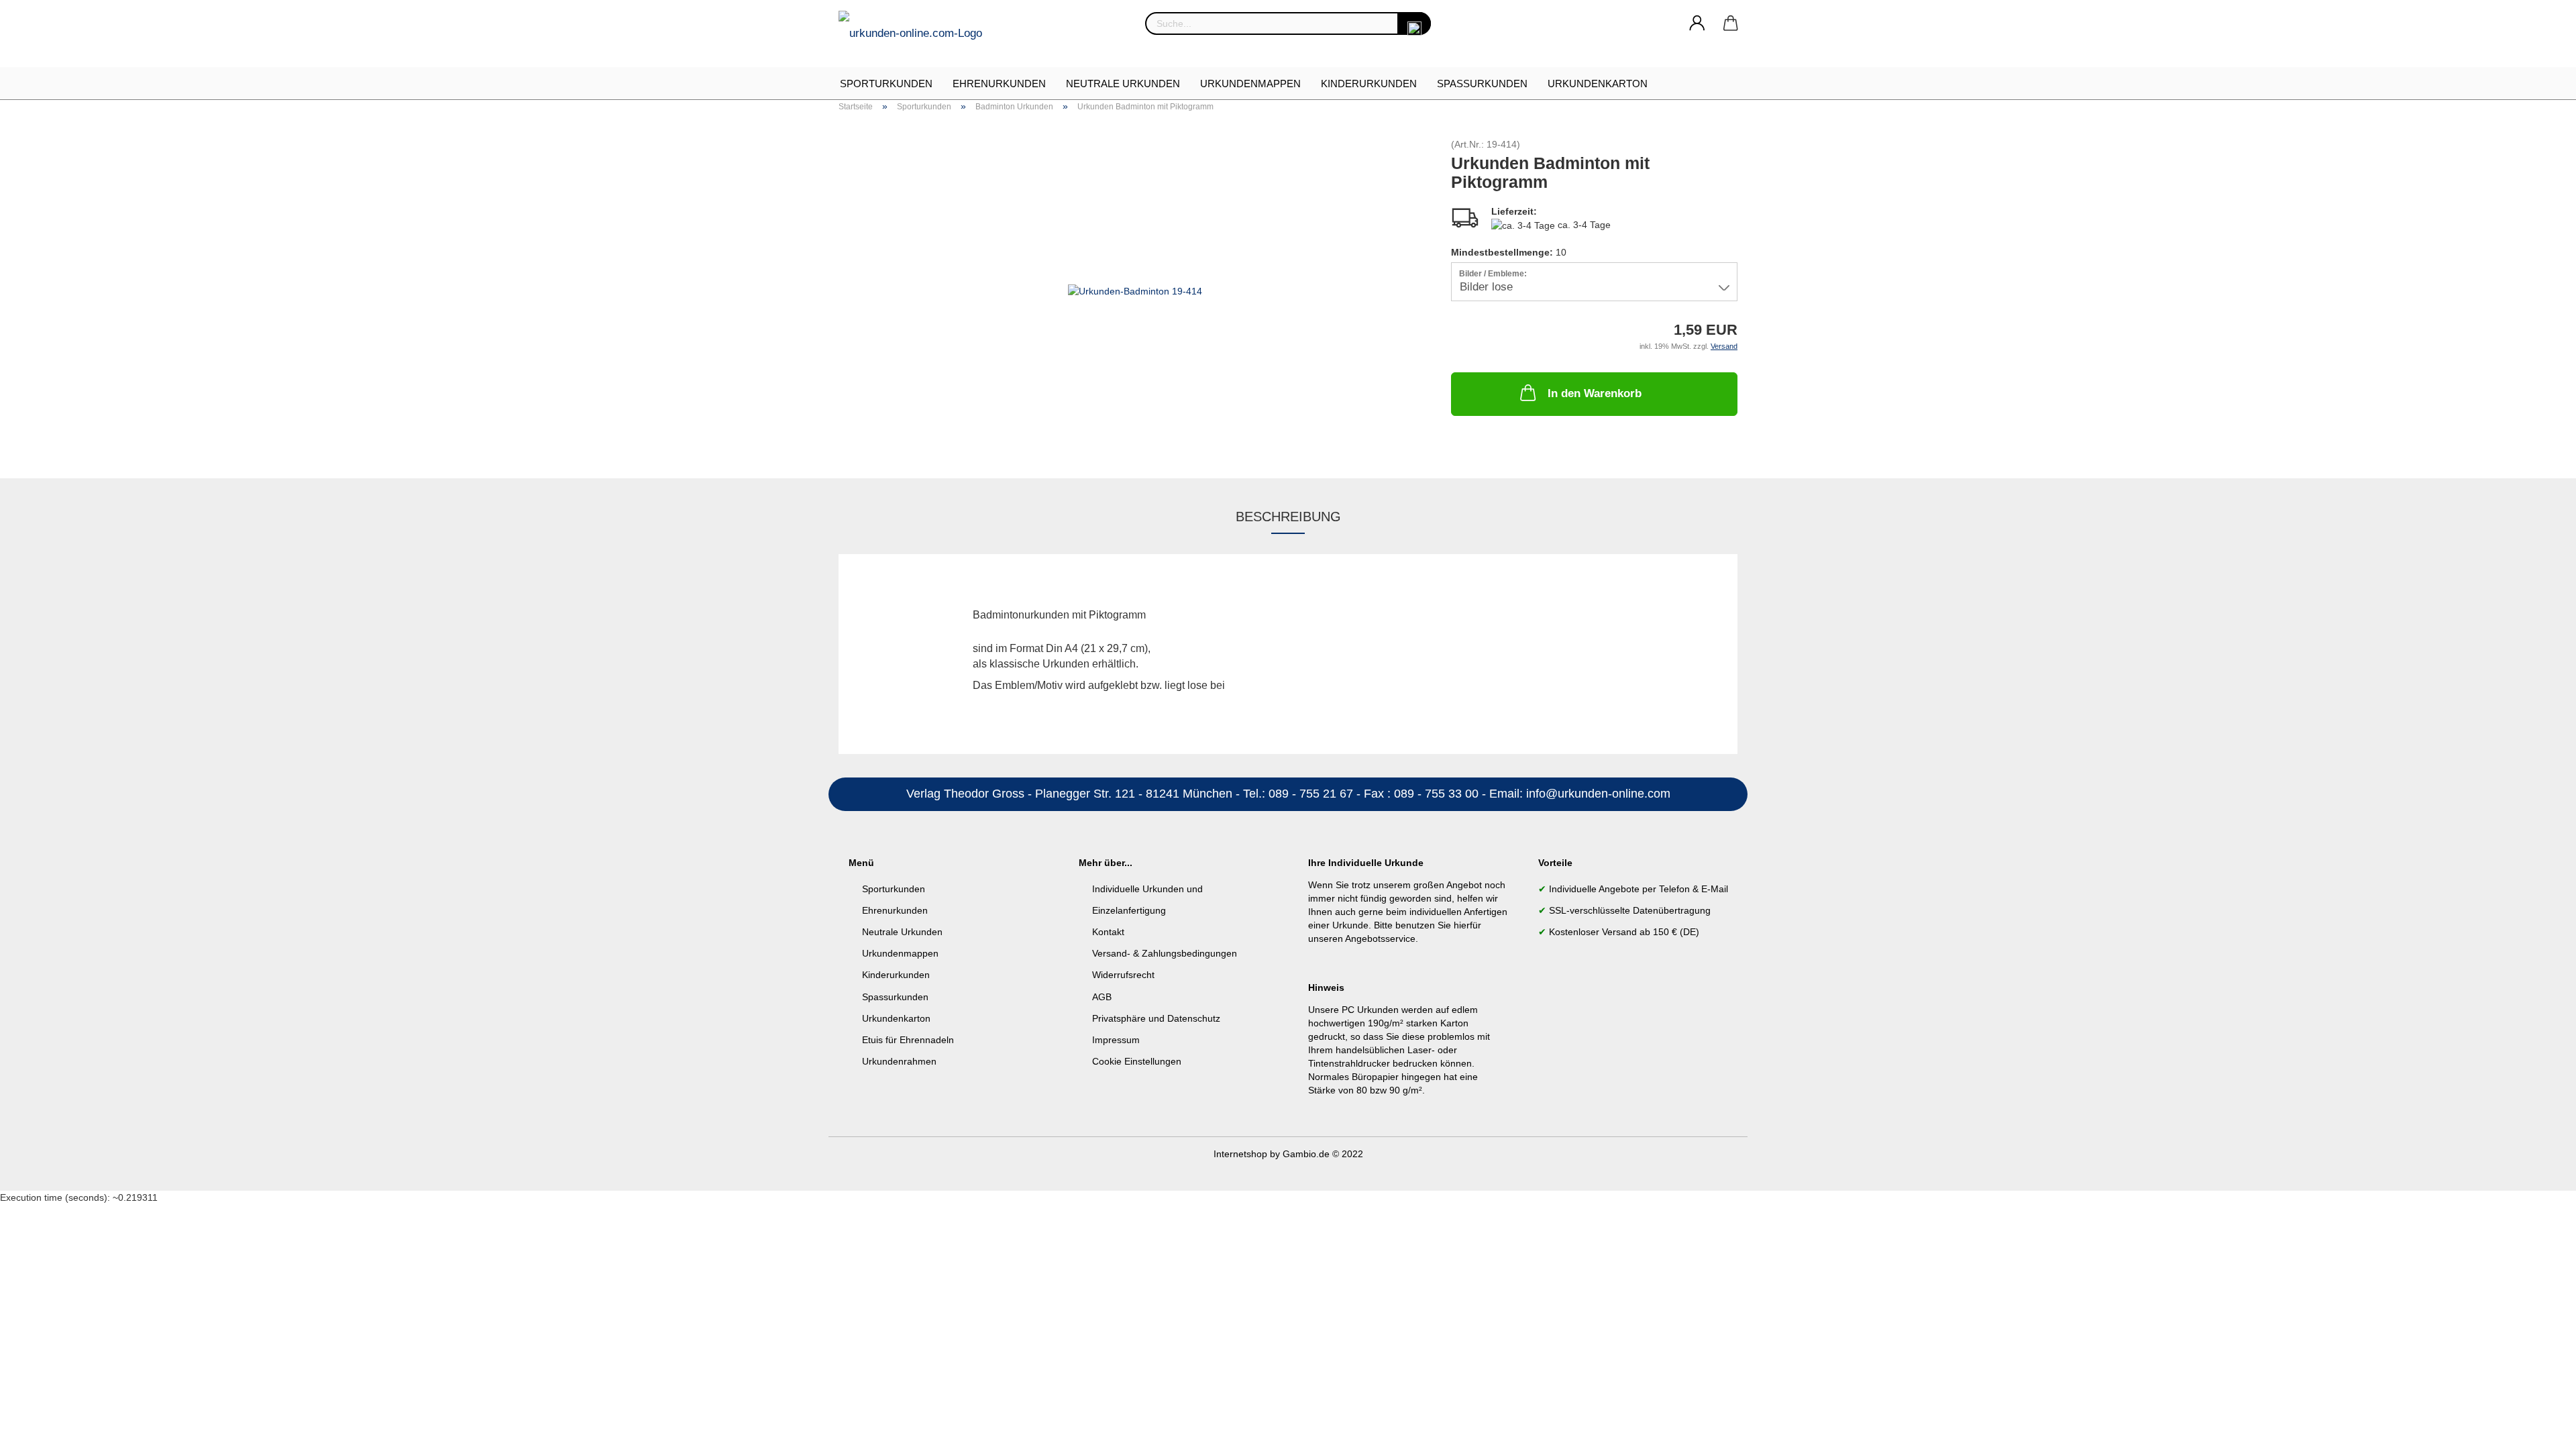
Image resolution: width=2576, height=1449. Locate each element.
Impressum (1116, 1040)
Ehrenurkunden (999, 84)
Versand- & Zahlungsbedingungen (1165, 953)
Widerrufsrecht (1123, 975)
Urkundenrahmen (899, 1061)
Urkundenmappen (1250, 84)
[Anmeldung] (1697, 23)
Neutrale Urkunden (1123, 84)
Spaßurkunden (1482, 84)
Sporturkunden (886, 84)
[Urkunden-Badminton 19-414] (1135, 290)
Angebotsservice (1380, 938)
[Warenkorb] (1731, 23)
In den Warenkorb (1595, 393)
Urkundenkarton (1598, 84)
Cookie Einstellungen (1137, 1061)
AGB (1102, 997)
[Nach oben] (2539, 1429)
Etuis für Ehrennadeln (908, 1040)
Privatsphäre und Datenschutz (1156, 1018)
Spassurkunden (895, 997)
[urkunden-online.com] (915, 34)
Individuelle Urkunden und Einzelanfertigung (1147, 900)
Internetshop (1240, 1154)
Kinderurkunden (1369, 84)
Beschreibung (1288, 517)
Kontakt (1108, 932)
